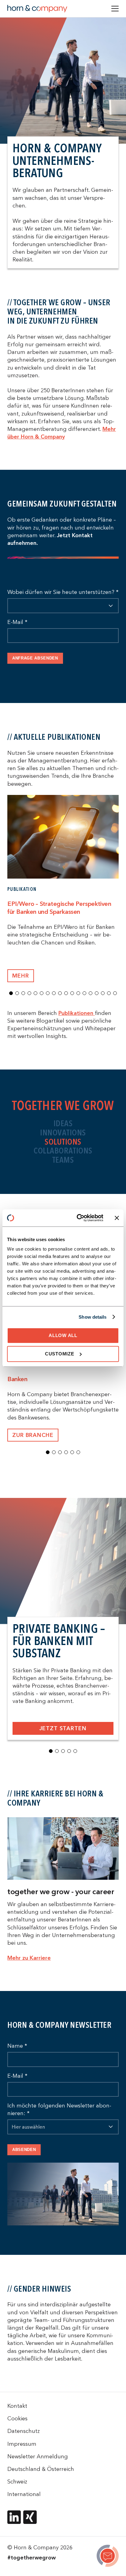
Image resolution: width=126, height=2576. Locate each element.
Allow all (63, 1335)
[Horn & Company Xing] (30, 2517)
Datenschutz (24, 2431)
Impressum (22, 2444)
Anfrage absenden (35, 658)
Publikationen (77, 1013)
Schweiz (17, 2481)
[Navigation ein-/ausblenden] (115, 9)
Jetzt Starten (63, 1728)
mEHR (21, 976)
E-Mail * (17, 622)
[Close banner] (117, 1218)
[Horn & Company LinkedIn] (14, 2517)
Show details (93, 1317)
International (24, 2494)
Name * (17, 2046)
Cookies (17, 2418)
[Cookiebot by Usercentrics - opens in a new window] (78, 1218)
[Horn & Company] (37, 9)
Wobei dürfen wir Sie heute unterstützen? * (63, 592)
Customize (60, 1354)
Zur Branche (33, 1435)
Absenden (24, 2150)
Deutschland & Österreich (41, 2469)
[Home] (108, 2557)
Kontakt (17, 2406)
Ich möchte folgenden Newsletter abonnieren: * (59, 2109)
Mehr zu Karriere (29, 1958)
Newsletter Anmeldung (38, 2456)
